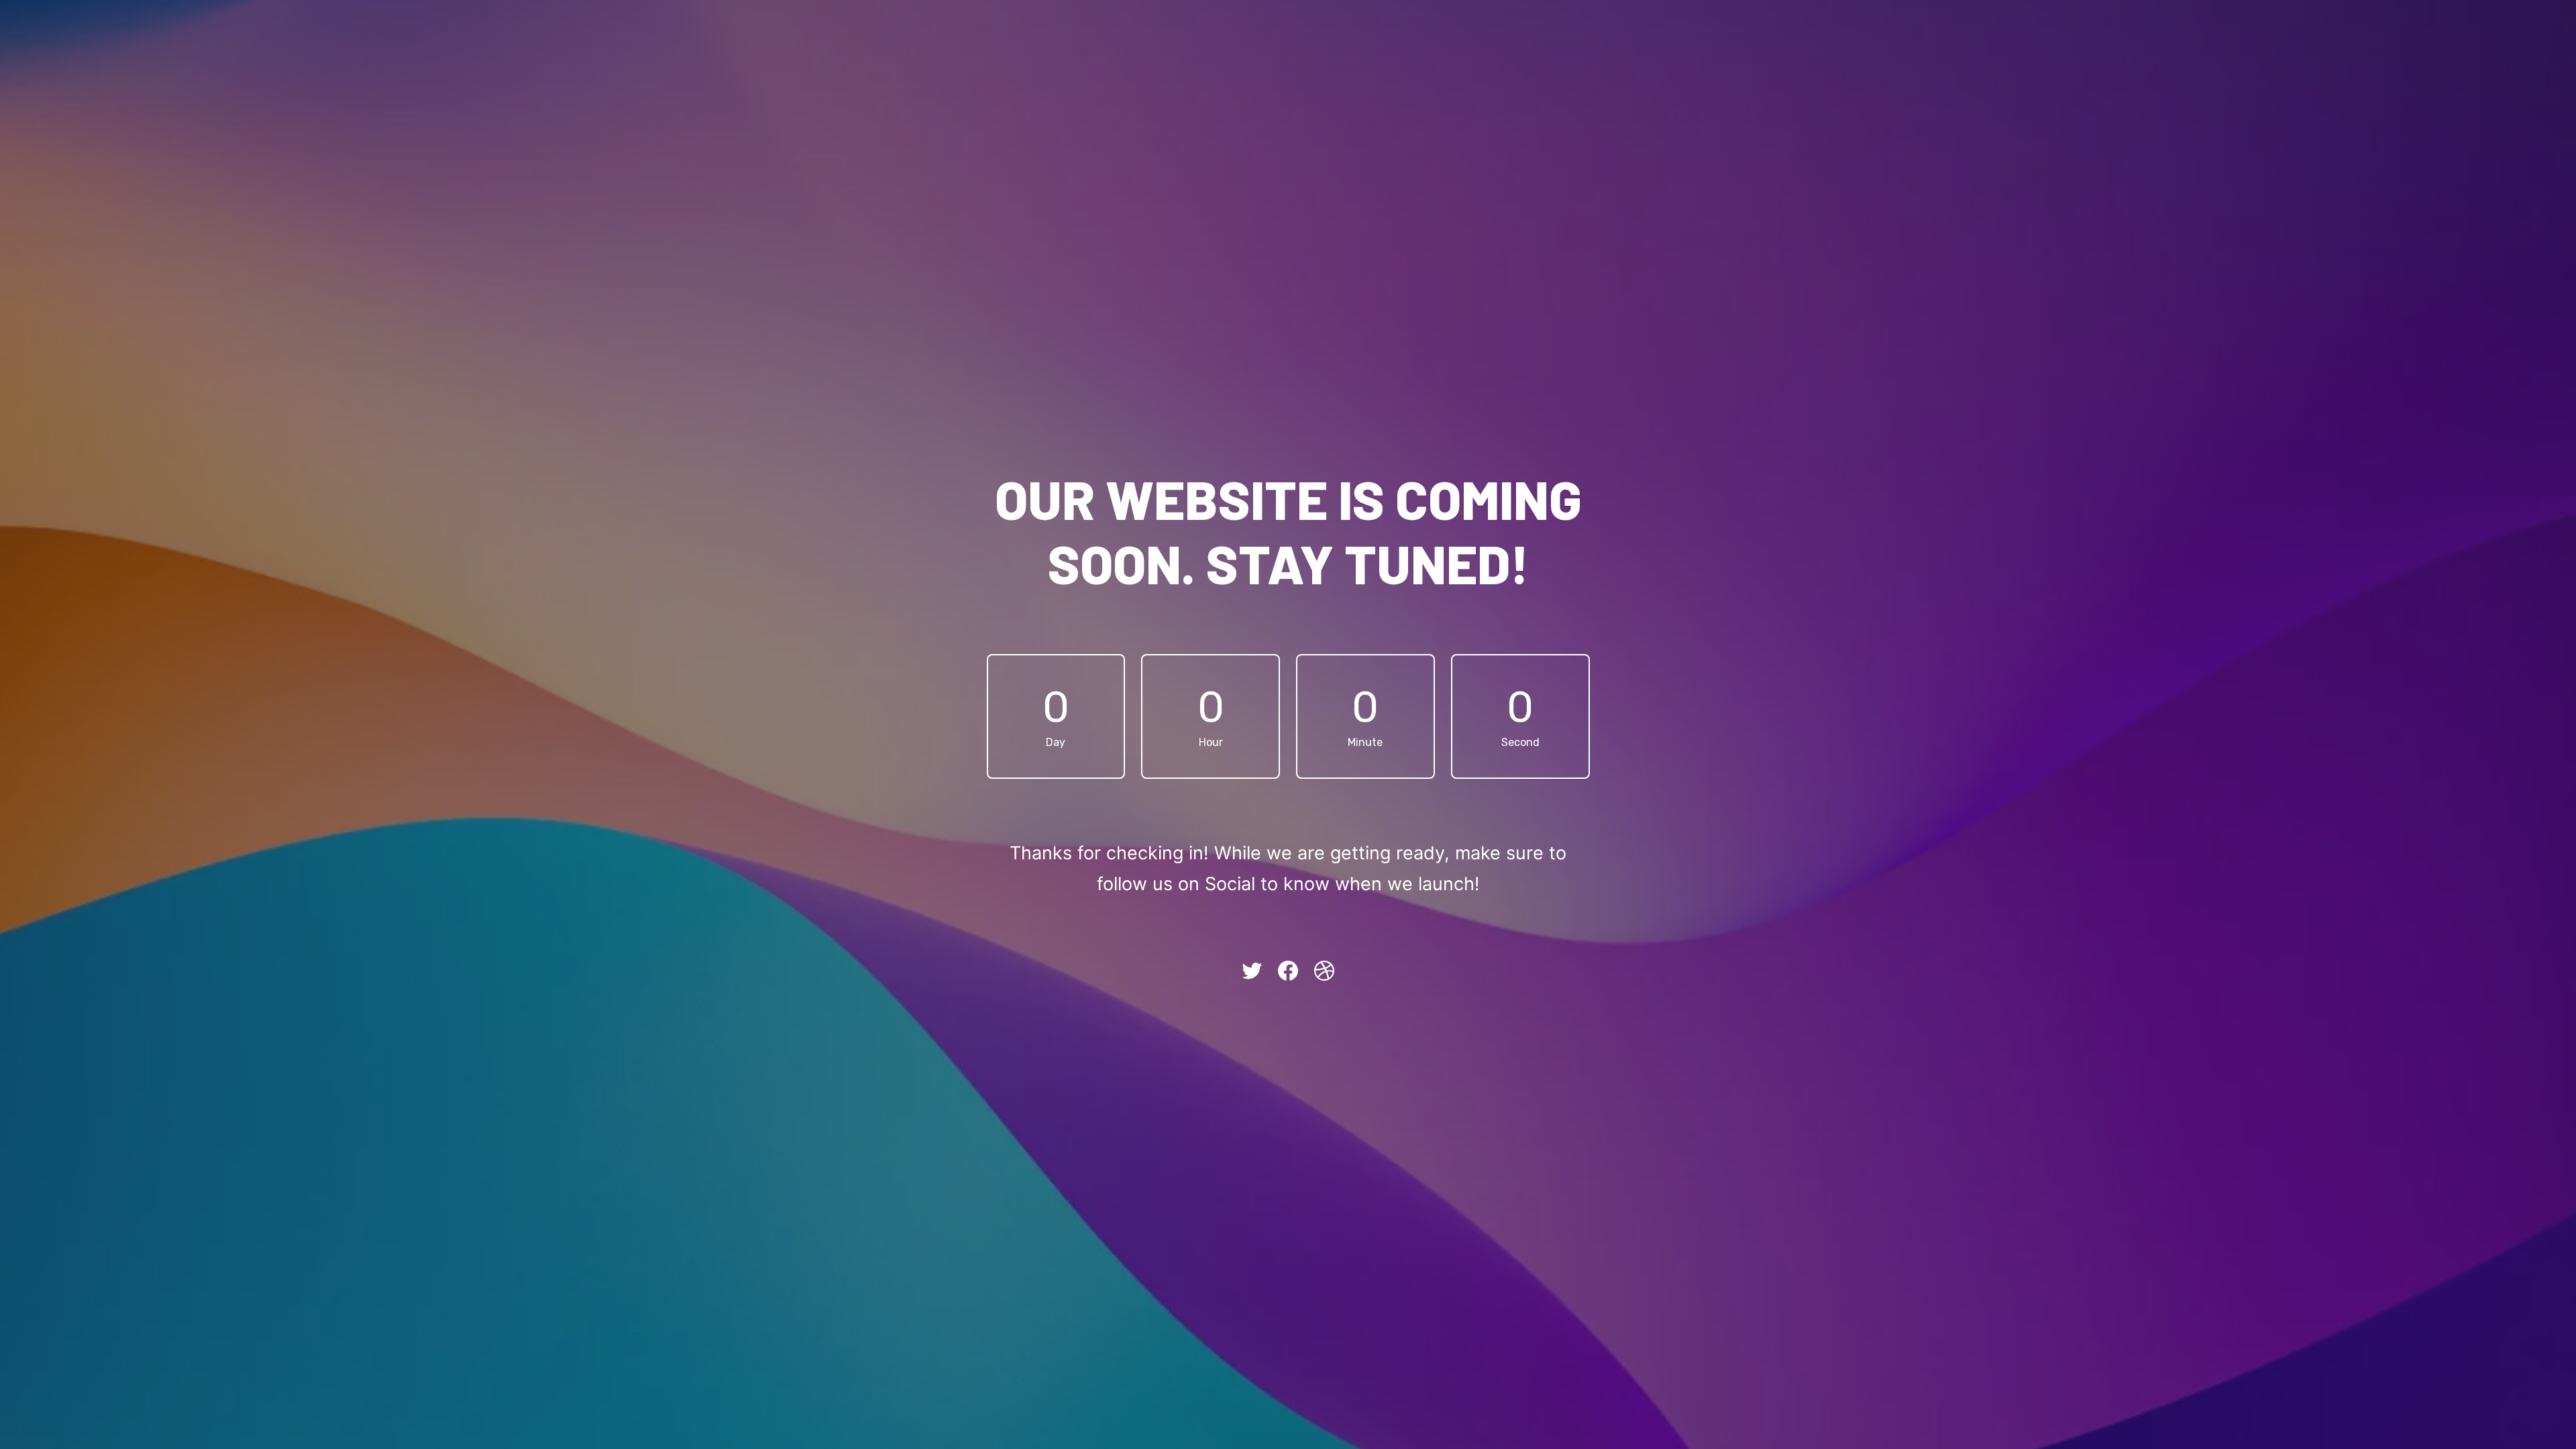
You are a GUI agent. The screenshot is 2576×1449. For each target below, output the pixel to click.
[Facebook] (1288, 971)
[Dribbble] (1324, 971)
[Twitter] (1252, 971)
